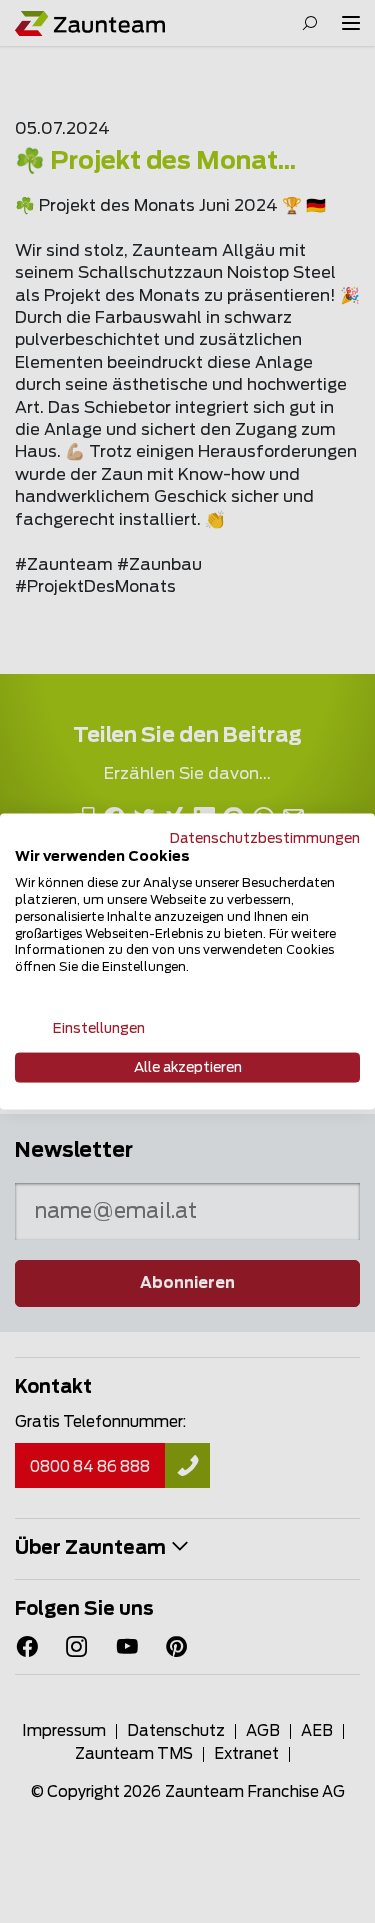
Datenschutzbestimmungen (265, 838)
